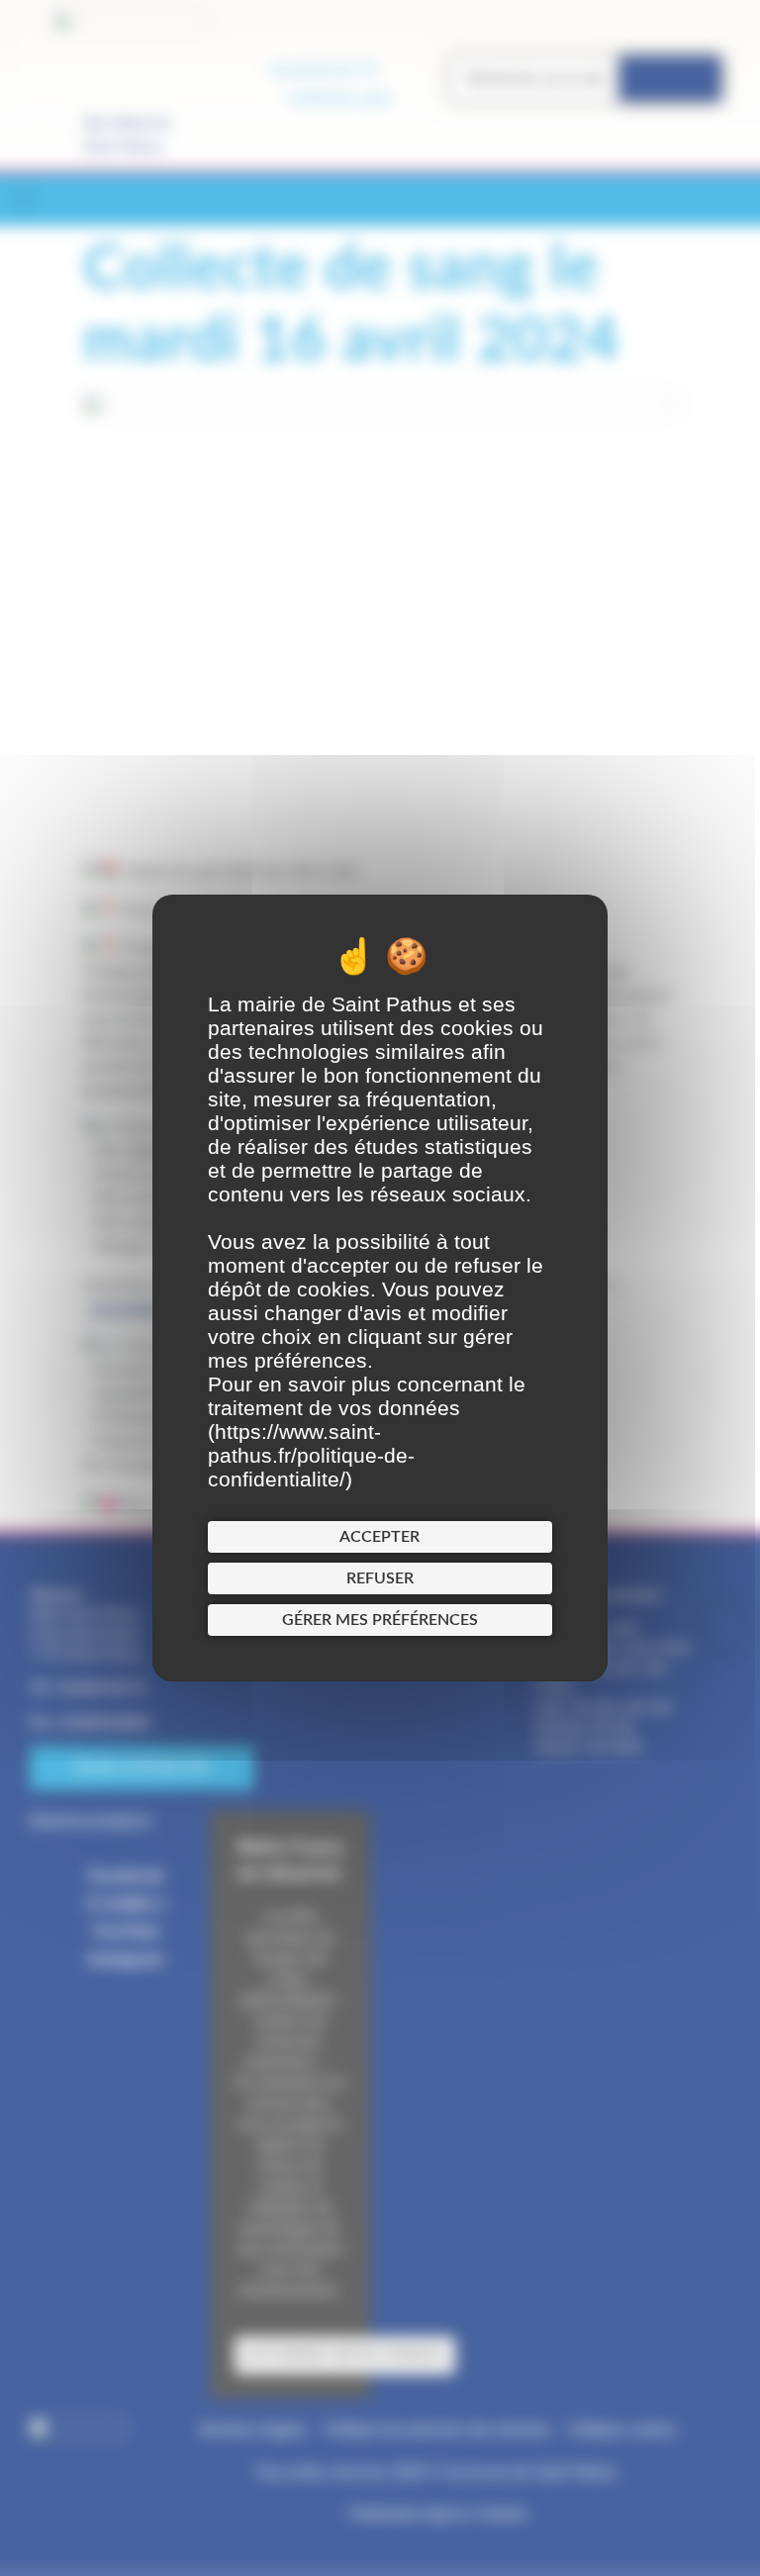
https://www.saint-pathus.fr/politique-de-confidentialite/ (311, 1455)
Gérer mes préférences (380, 1620)
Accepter (380, 1537)
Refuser (380, 1578)
